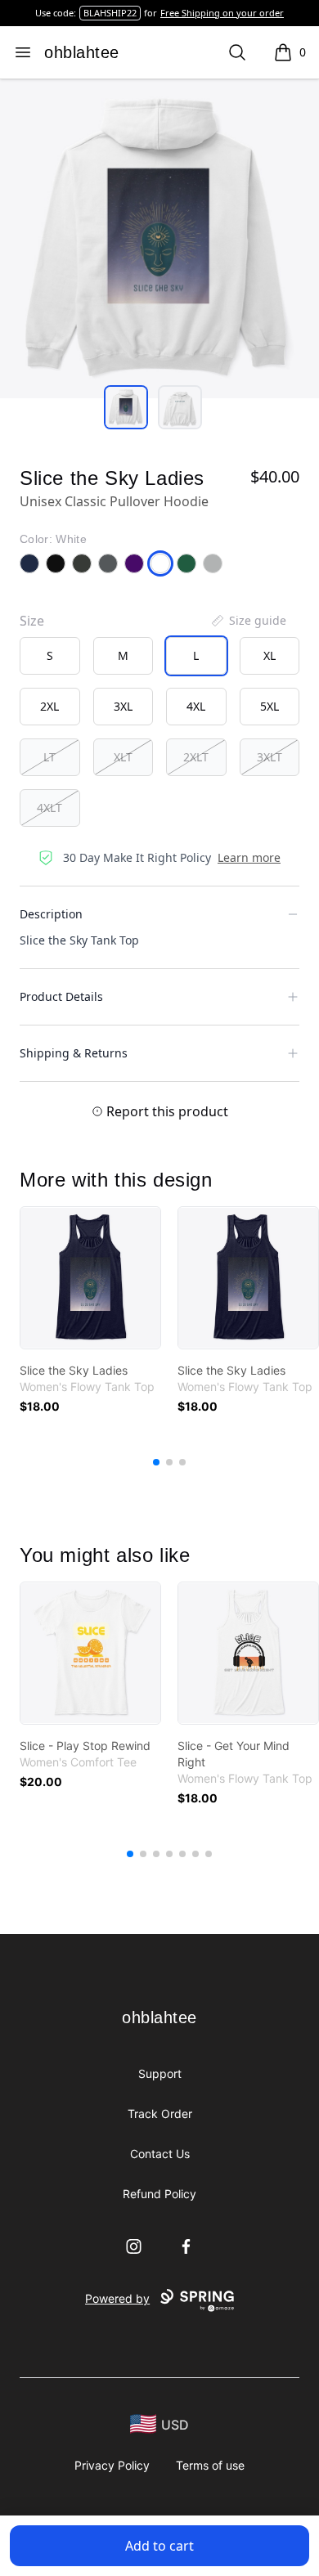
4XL (196, 706)
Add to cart (159, 2546)
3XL (123, 706)
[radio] (50, 656)
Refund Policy (159, 2194)
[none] (248, 621)
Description (51, 914)
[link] (90, 1278)
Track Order (160, 2114)
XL (270, 655)
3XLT (270, 757)
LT (49, 757)
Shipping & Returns (74, 1053)
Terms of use (210, 2465)
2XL (49, 706)
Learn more (249, 857)
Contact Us (160, 2154)
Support (160, 2073)
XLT (123, 757)
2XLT (196, 757)
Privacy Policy (112, 2465)
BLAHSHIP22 (110, 13)
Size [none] (32, 621)
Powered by (117, 2298)
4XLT (49, 808)
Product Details (61, 996)
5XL (270, 706)
